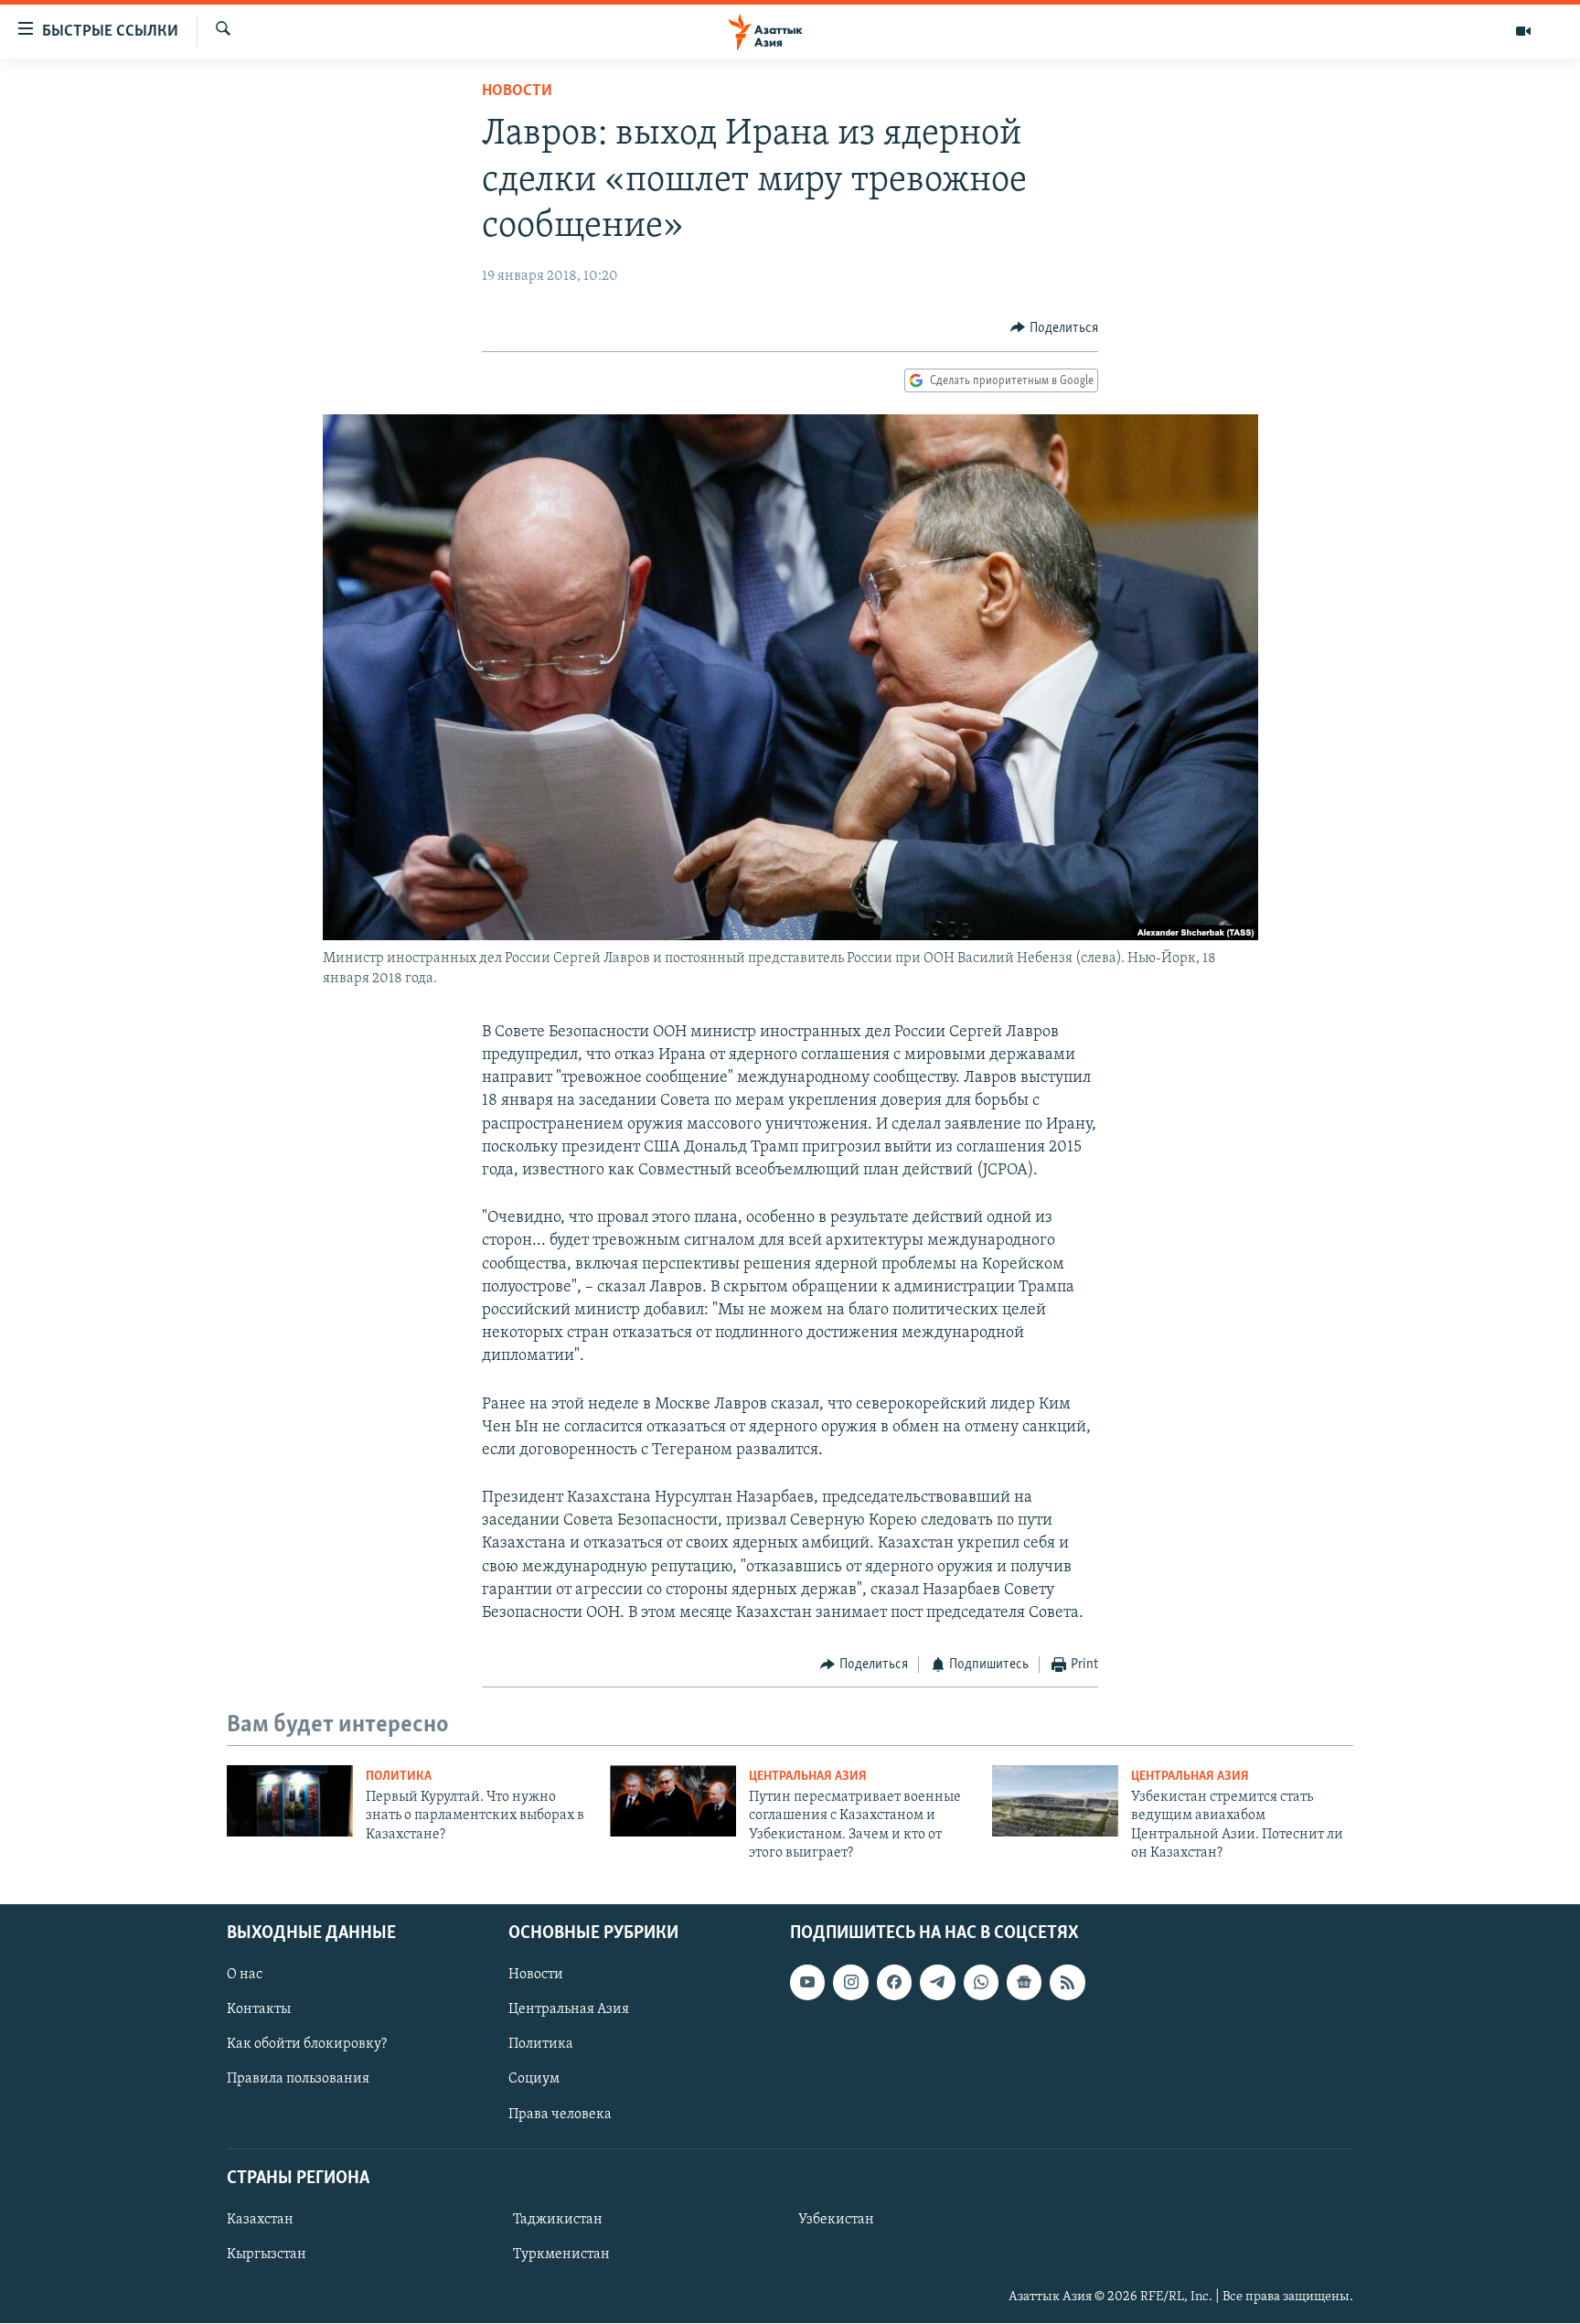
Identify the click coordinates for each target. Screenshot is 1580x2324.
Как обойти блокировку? (307, 2045)
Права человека (560, 2115)
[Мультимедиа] (1523, 31)
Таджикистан (558, 2220)
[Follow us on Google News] (1024, 1983)
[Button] (1054, 328)
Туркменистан (561, 2254)
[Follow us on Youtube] (807, 1983)
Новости (517, 91)
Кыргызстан (267, 2254)
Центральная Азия (808, 1777)
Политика (399, 1777)
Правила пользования (298, 2080)
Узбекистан (836, 2220)
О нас (245, 1976)
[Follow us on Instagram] (850, 1983)
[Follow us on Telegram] (937, 1983)
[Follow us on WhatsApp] (981, 1983)
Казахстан (260, 2220)
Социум (534, 2080)
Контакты (259, 2010)
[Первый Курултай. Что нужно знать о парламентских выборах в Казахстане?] (290, 1801)
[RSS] (1067, 1983)
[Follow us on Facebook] (894, 1983)
